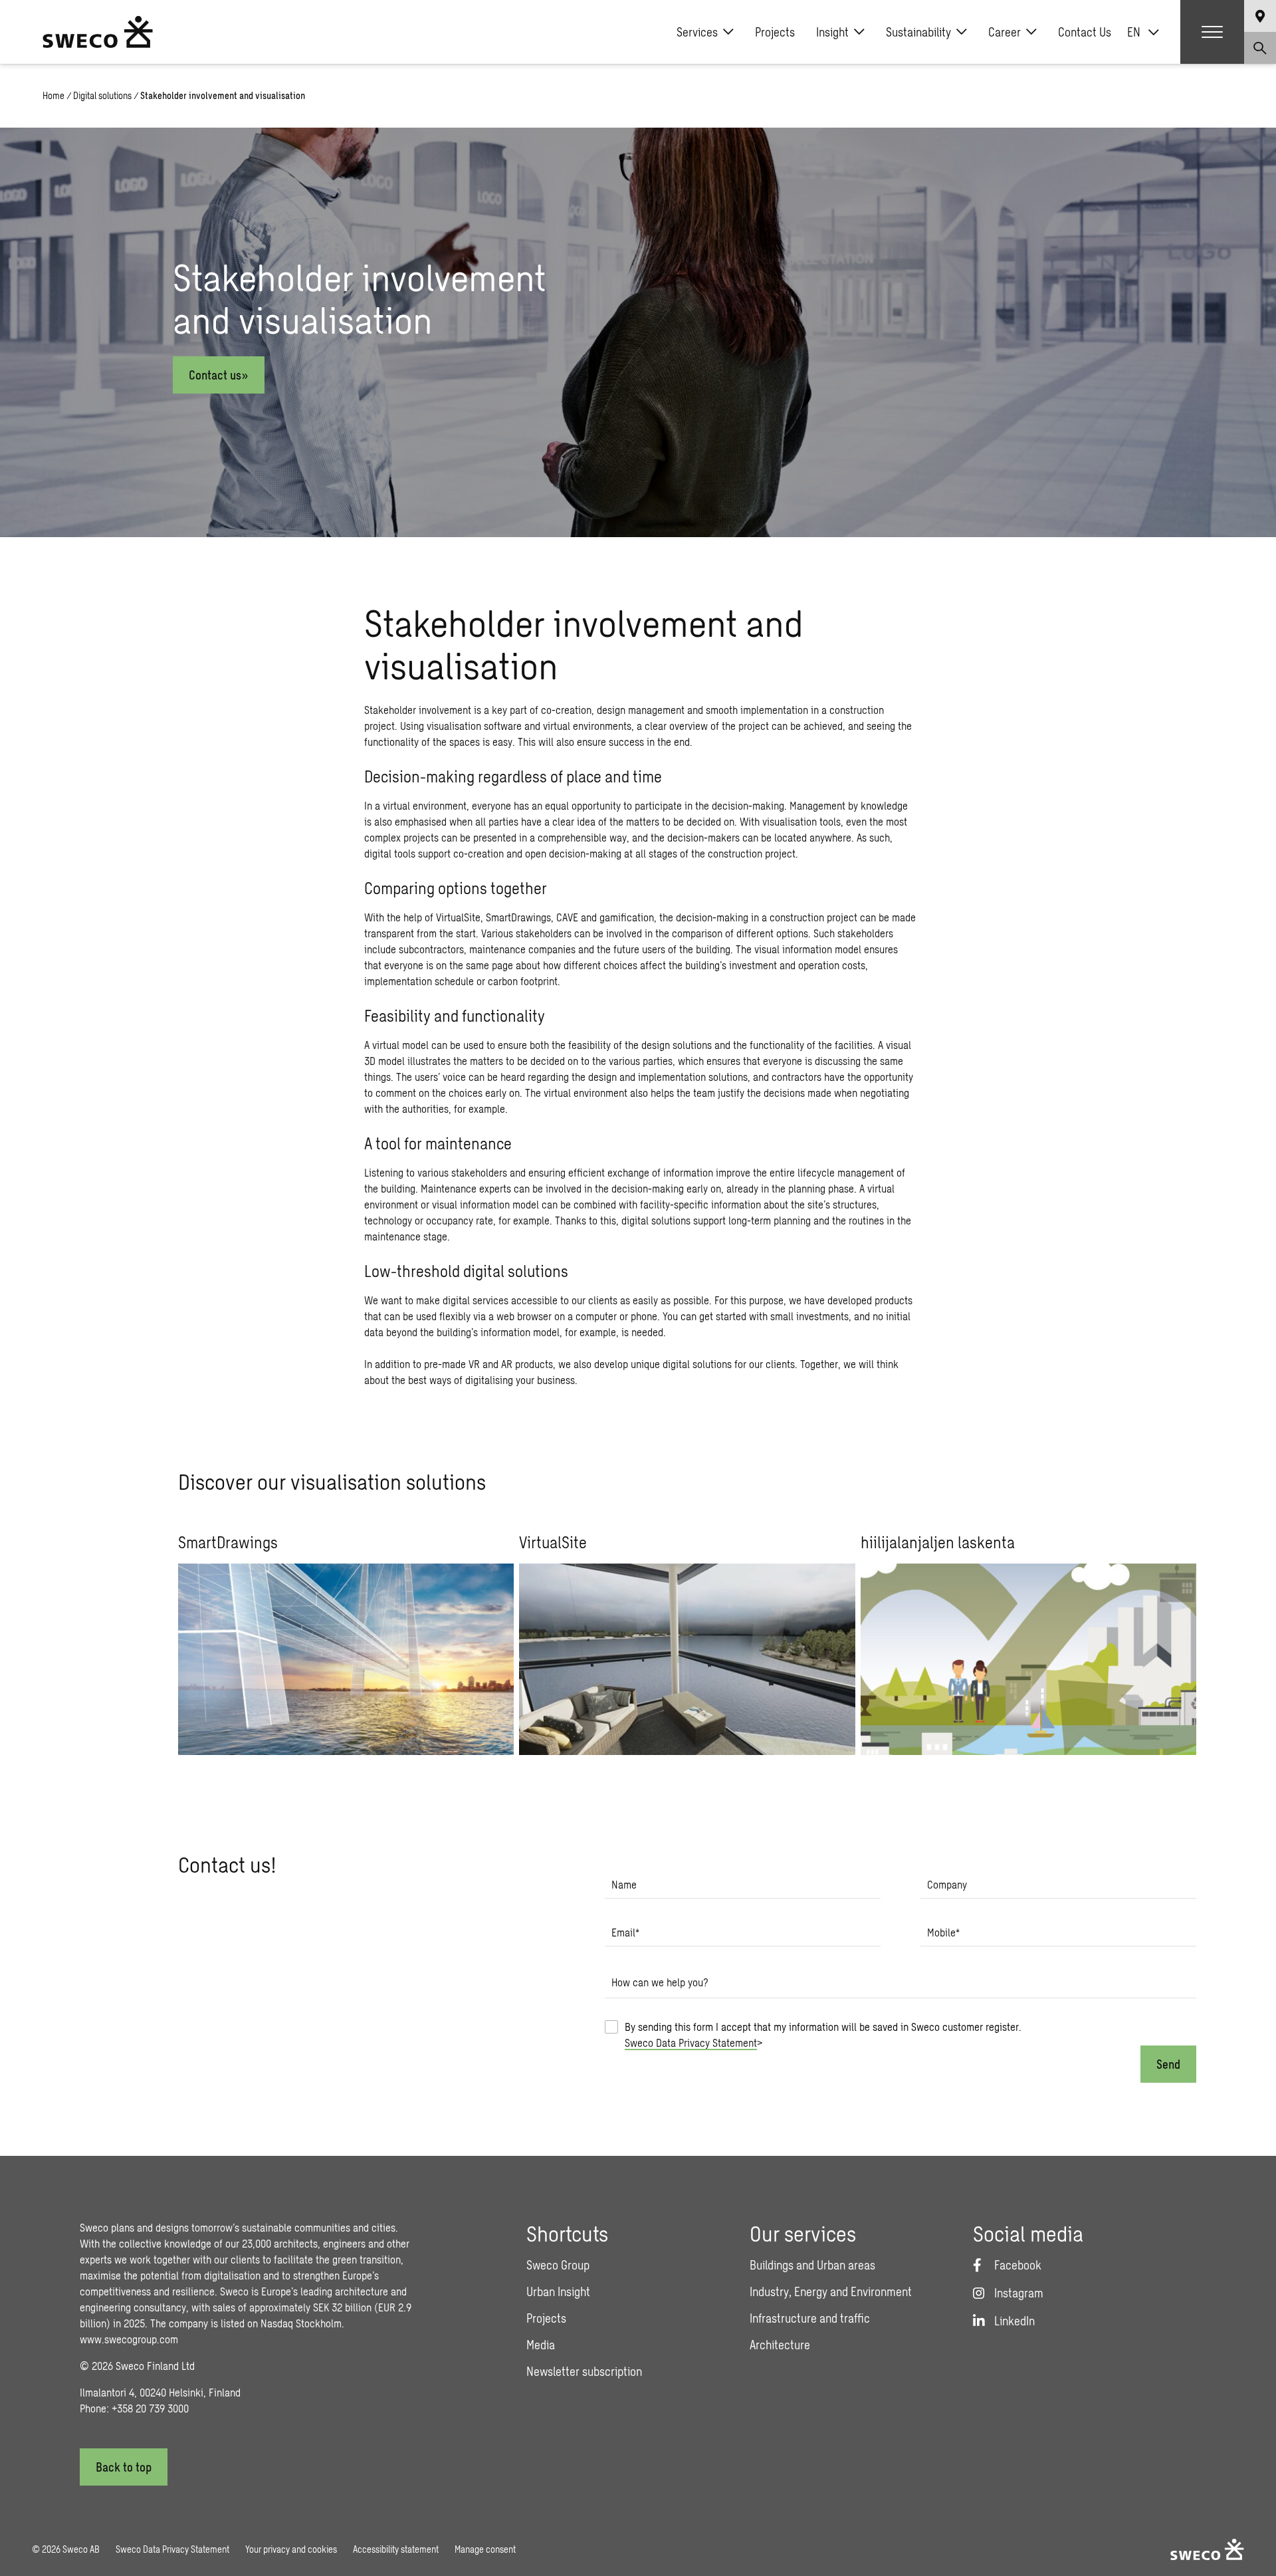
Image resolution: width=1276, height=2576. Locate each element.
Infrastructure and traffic (810, 2318)
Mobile (943, 1932)
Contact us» (219, 375)
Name (624, 1884)
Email (625, 1932)
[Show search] (1260, 48)
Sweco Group (558, 2265)
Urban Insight (558, 2291)
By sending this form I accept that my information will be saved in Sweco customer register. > (823, 2035)
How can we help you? (660, 1982)
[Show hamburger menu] (1212, 32)
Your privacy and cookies (291, 2549)
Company (947, 1884)
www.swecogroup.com (129, 2339)
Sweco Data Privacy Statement (691, 2043)
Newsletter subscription (584, 2371)
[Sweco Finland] (98, 32)
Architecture (780, 2345)
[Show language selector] (1260, 16)
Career (1005, 32)
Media (541, 2345)
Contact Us (1085, 32)
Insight (832, 32)
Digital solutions (102, 95)
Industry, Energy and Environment (831, 2291)
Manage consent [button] (485, 2549)
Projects (775, 32)
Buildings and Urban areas (812, 2265)
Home (53, 95)
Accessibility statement (396, 2549)
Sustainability (918, 32)
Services (697, 32)
